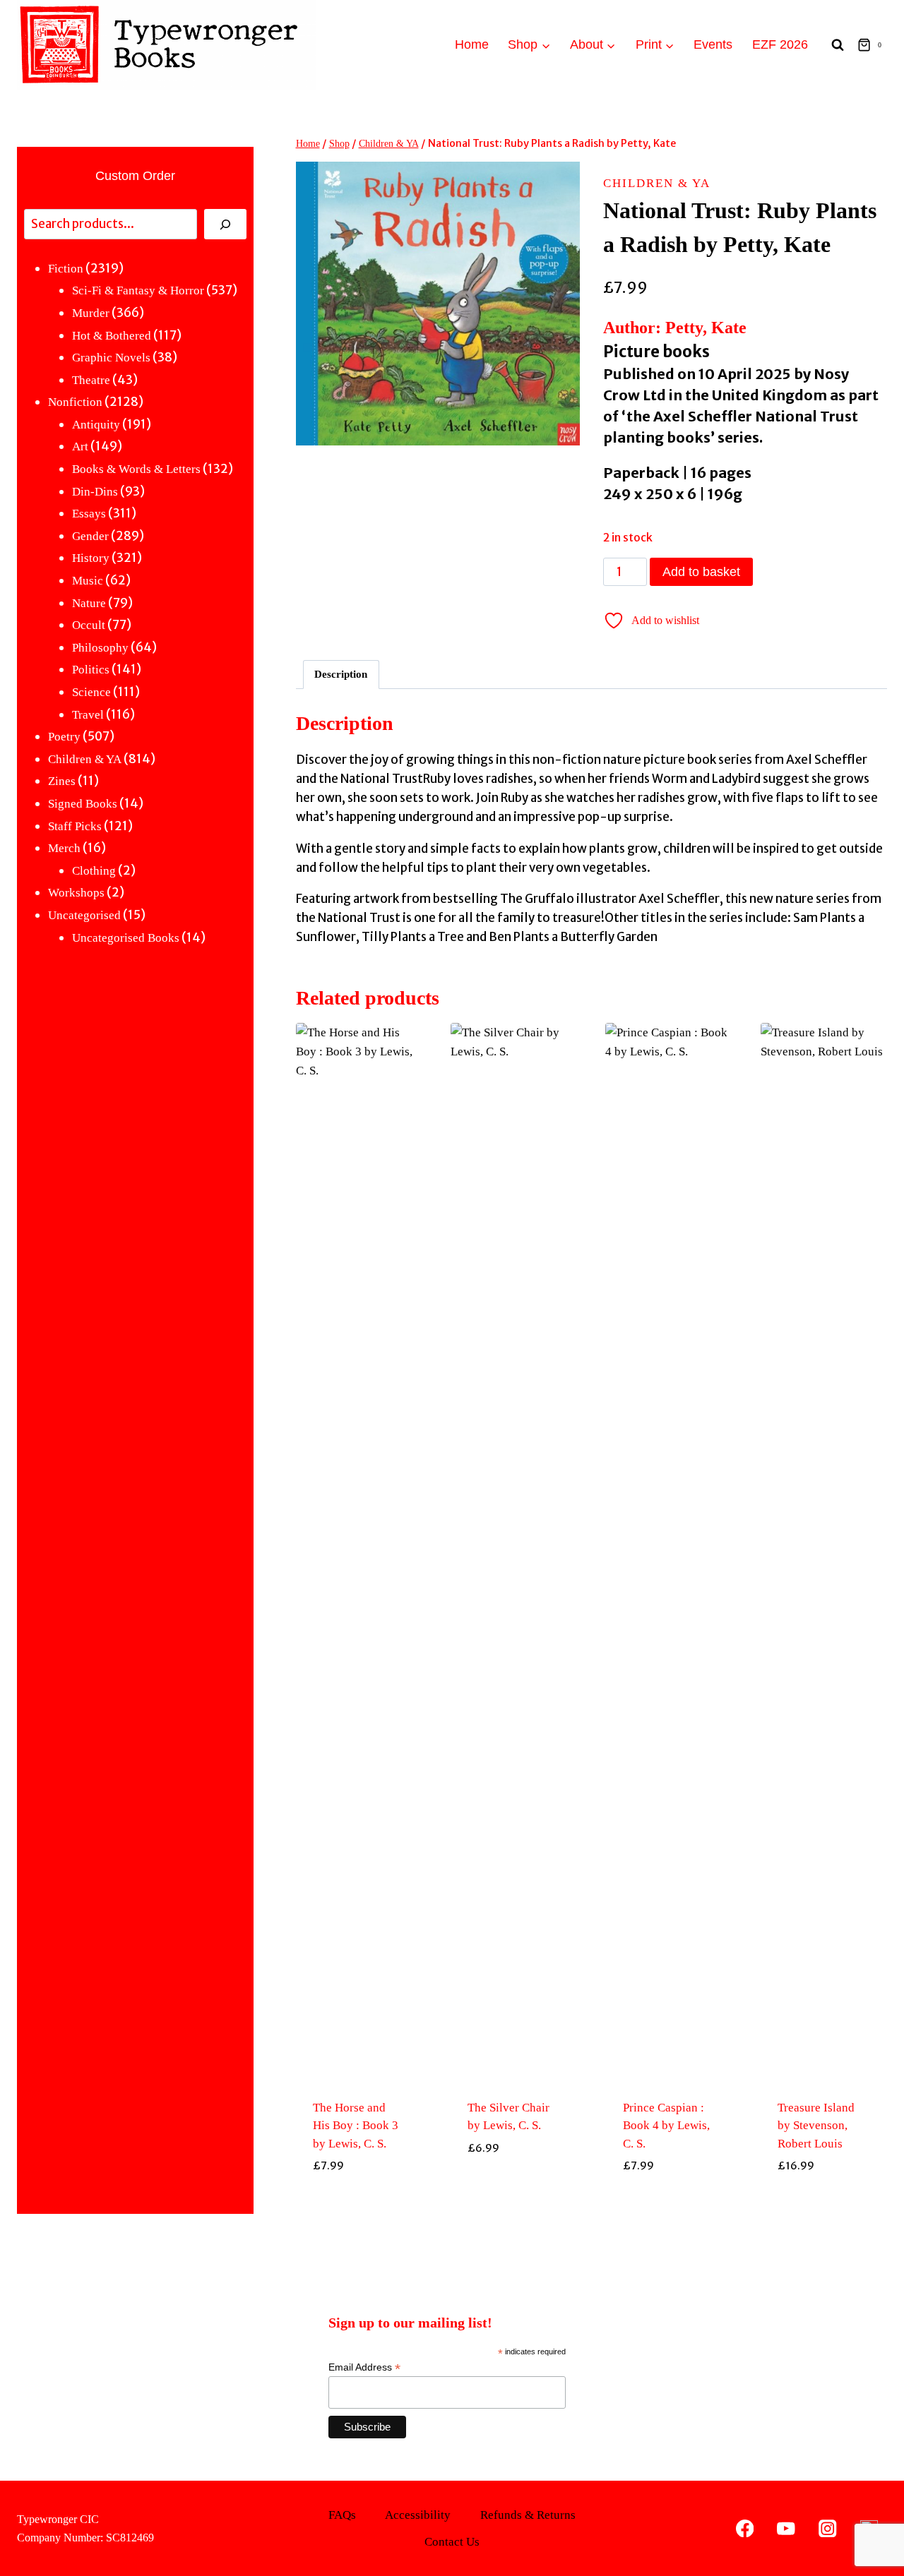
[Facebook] (745, 2528)
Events (713, 44)
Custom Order (135, 176)
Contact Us (452, 2542)
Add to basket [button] (359, 2198)
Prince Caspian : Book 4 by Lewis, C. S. (666, 2126)
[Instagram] (827, 2528)
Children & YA (657, 183)
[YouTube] (786, 2528)
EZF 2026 (780, 44)
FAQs (342, 2515)
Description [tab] (341, 674)
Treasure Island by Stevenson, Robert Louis (816, 2126)
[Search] (225, 224)
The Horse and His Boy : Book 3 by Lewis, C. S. (356, 2126)
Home (472, 44)
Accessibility (418, 2515)
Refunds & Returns (528, 2515)
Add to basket (701, 572)
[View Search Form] (838, 45)
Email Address (364, 2367)
